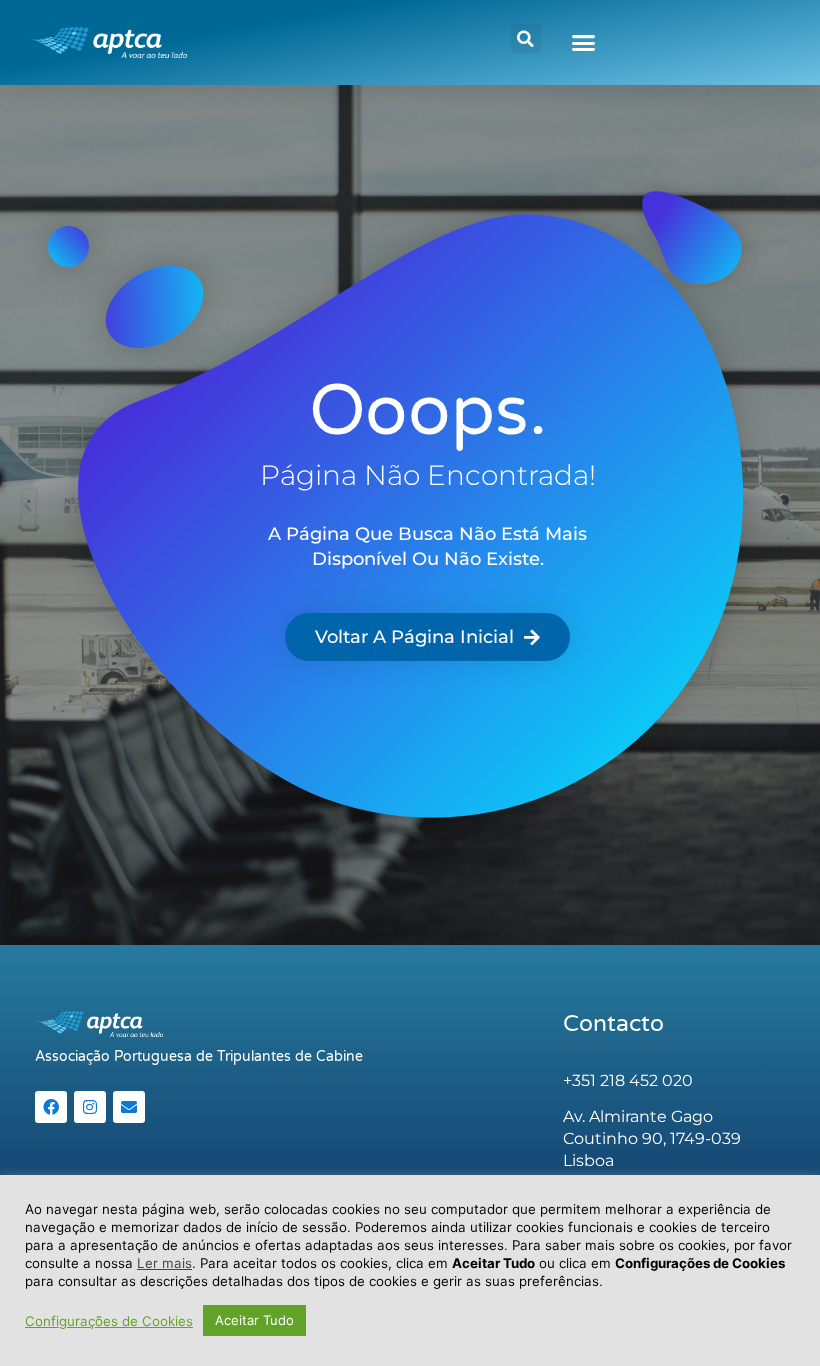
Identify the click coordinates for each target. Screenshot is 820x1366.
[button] (526, 39)
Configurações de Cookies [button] (109, 1321)
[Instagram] (90, 1107)
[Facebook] (51, 1107)
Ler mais (164, 1263)
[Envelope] (129, 1107)
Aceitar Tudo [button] (254, 1320)
